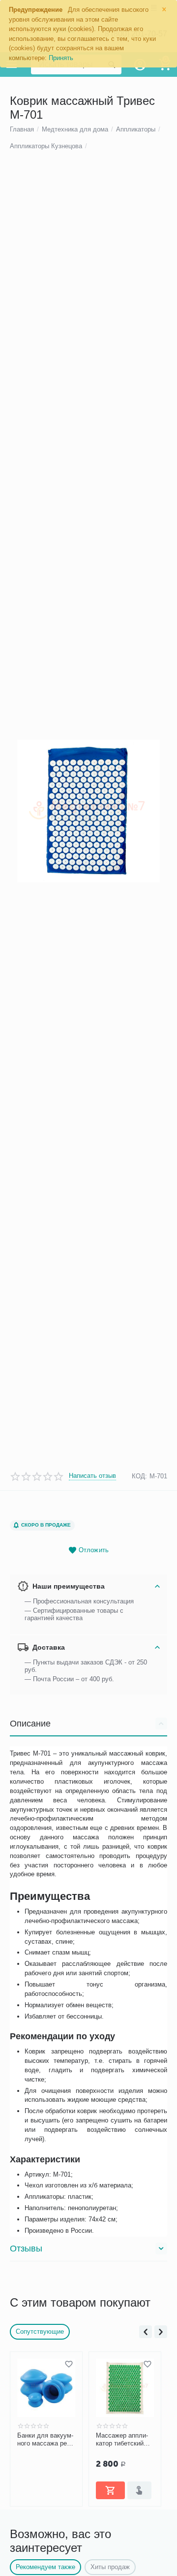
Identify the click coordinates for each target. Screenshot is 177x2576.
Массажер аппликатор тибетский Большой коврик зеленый (122, 2440)
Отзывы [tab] (26, 2249)
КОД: (139, 1476)
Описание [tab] (30, 1724)
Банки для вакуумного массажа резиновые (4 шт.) (45, 2440)
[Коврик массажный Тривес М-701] (88, 811)
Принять (61, 58)
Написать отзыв (92, 1476)
